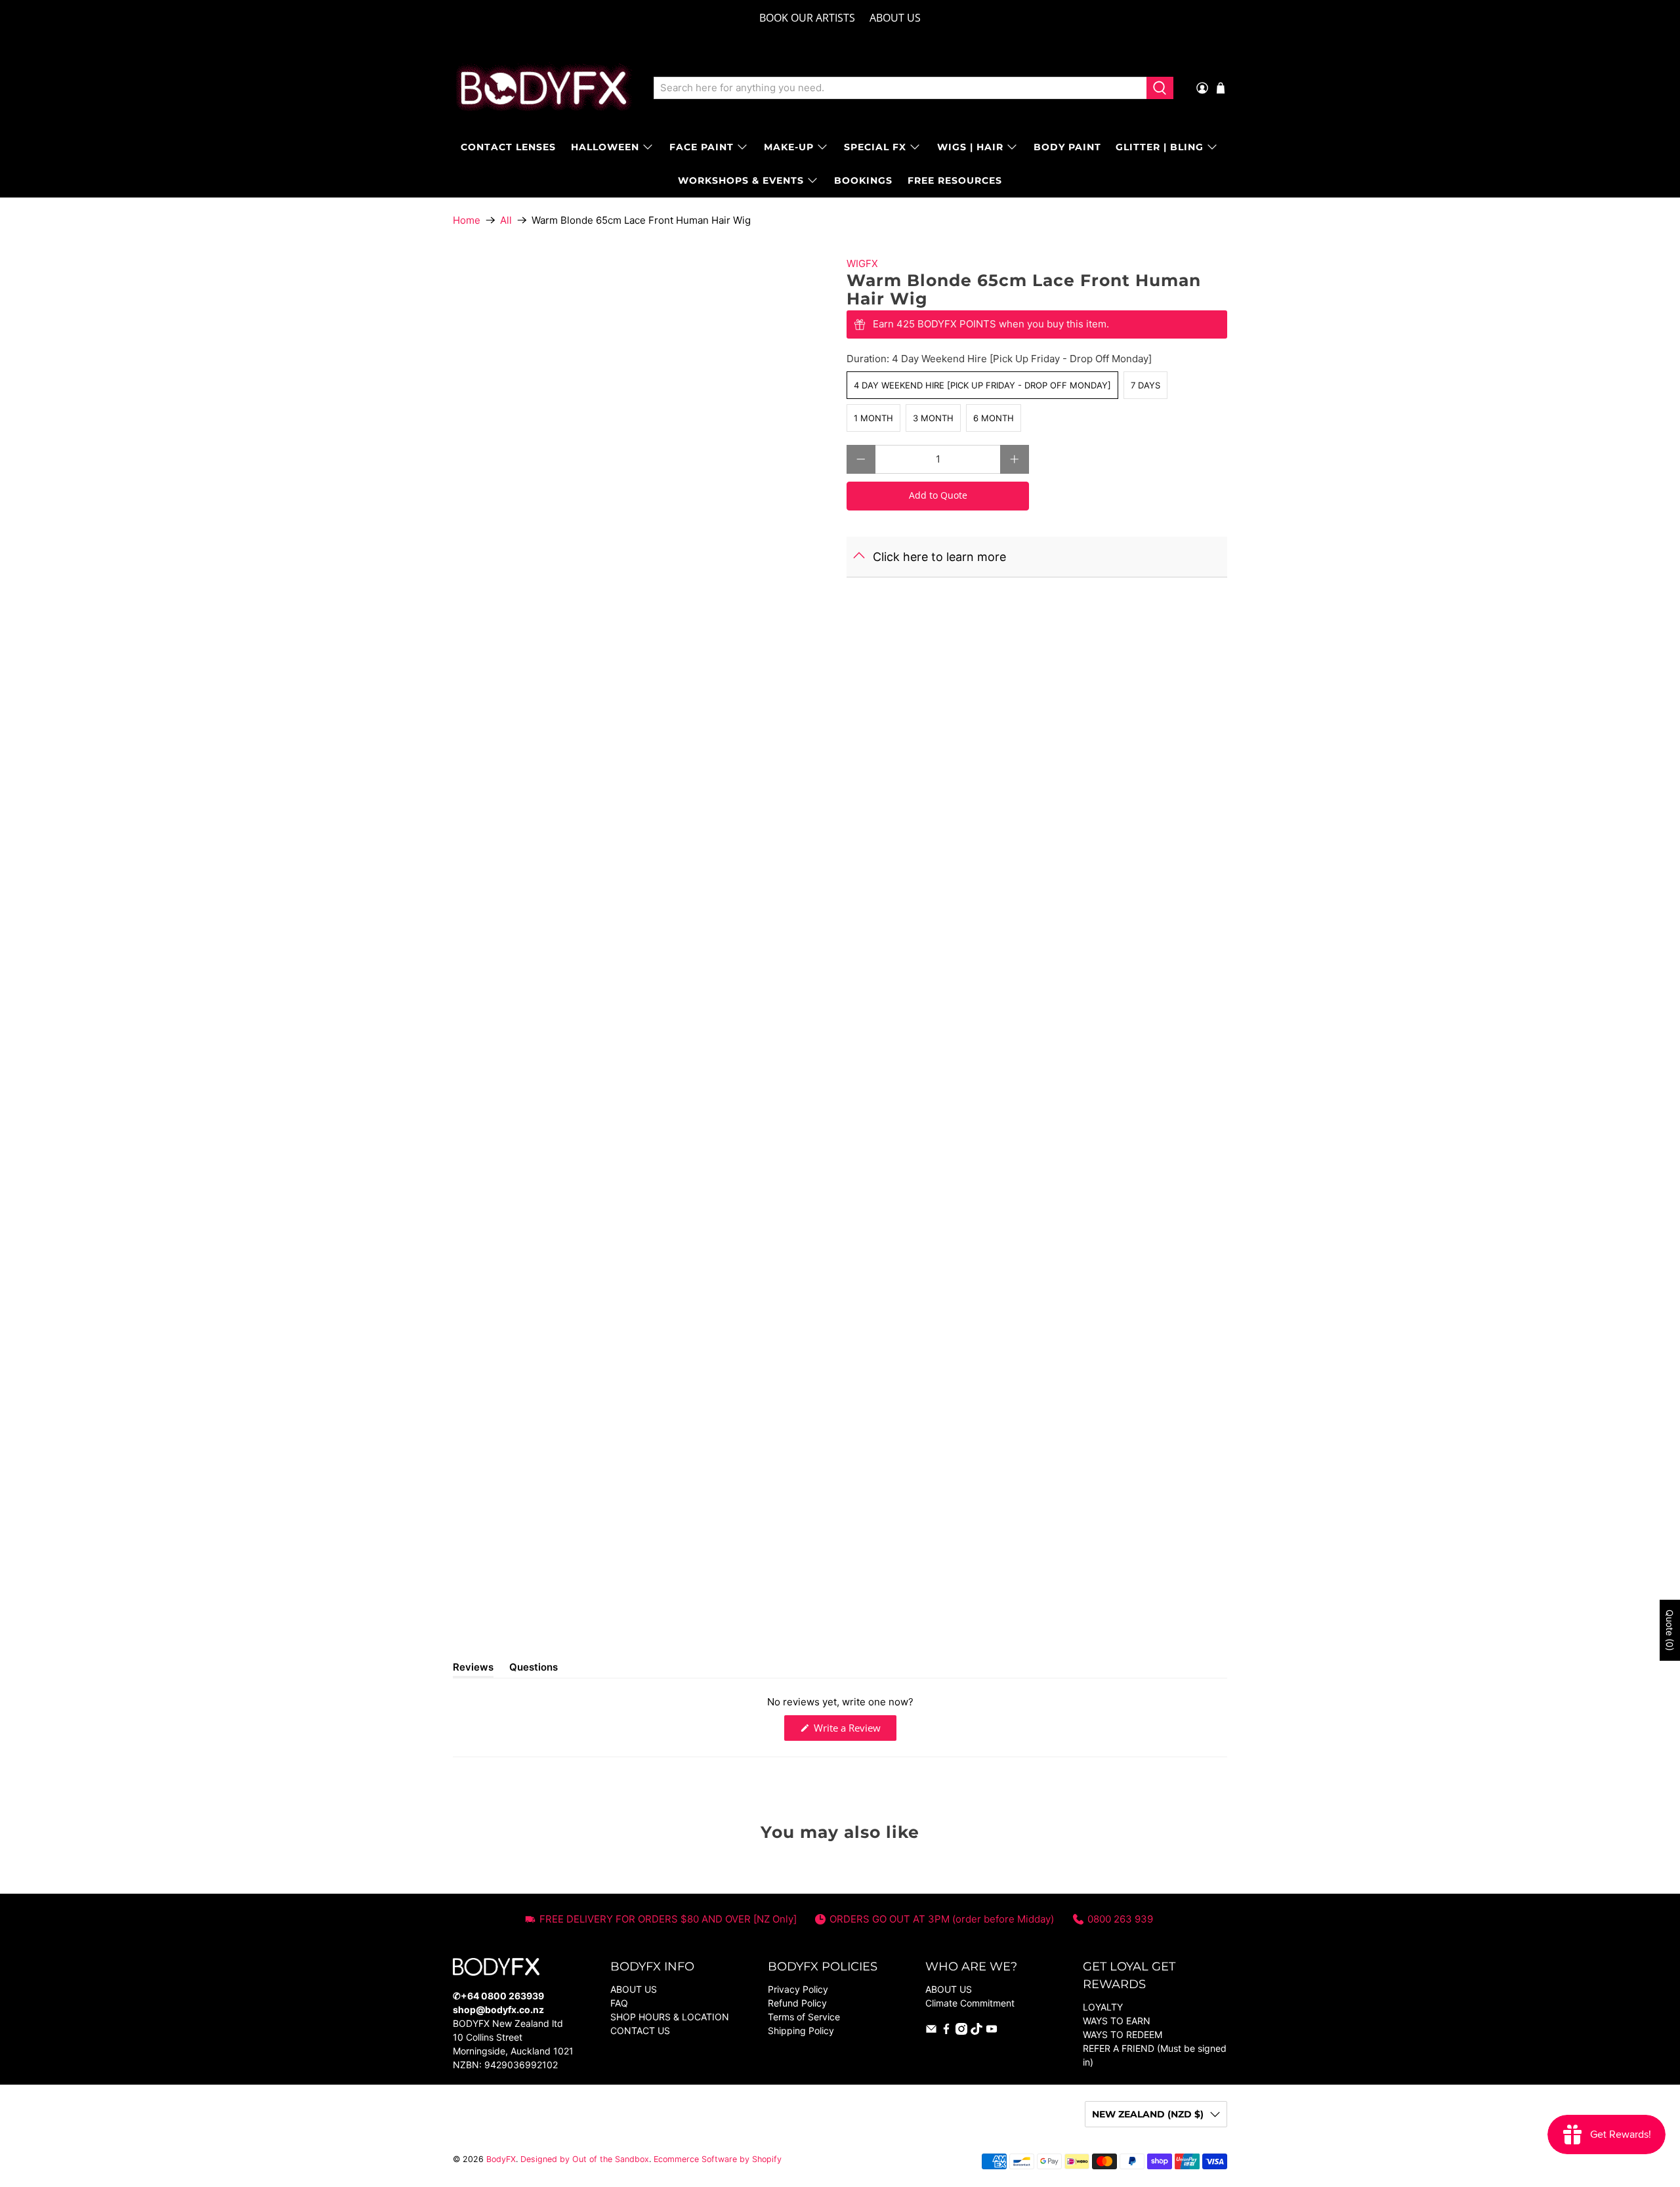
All (506, 220)
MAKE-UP (789, 147)
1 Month (873, 418)
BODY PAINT (1067, 147)
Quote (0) (1670, 1630)
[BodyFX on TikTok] (976, 2031)
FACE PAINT (702, 147)
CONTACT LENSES (508, 147)
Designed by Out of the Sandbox (585, 2159)
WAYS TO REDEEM (1123, 2034)
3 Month (933, 418)
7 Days (1145, 385)
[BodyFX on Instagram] (961, 2031)
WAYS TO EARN (1117, 2021)
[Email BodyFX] (931, 2031)
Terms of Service (804, 2017)
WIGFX (862, 263)
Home (467, 220)
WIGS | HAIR (970, 147)
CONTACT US (640, 2031)
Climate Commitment (970, 2003)
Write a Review (854, 1731)
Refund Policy (797, 2003)
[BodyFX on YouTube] (992, 2031)
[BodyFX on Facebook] (946, 2031)
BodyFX (501, 2159)
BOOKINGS (863, 180)
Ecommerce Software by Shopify (718, 2159)
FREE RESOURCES (955, 180)
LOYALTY (1103, 2007)
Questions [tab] (534, 1669)
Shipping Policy (801, 2031)
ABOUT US (895, 18)
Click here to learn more (939, 557)
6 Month (994, 418)
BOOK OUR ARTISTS (807, 18)
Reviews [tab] (473, 1669)
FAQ (619, 2003)
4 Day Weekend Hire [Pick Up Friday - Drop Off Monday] (982, 385)
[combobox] (900, 88)
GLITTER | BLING (1160, 147)
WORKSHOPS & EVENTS (741, 180)
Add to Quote (938, 495)
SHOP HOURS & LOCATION (670, 2017)
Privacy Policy (798, 1989)
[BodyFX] (544, 88)
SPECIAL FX (875, 147)
